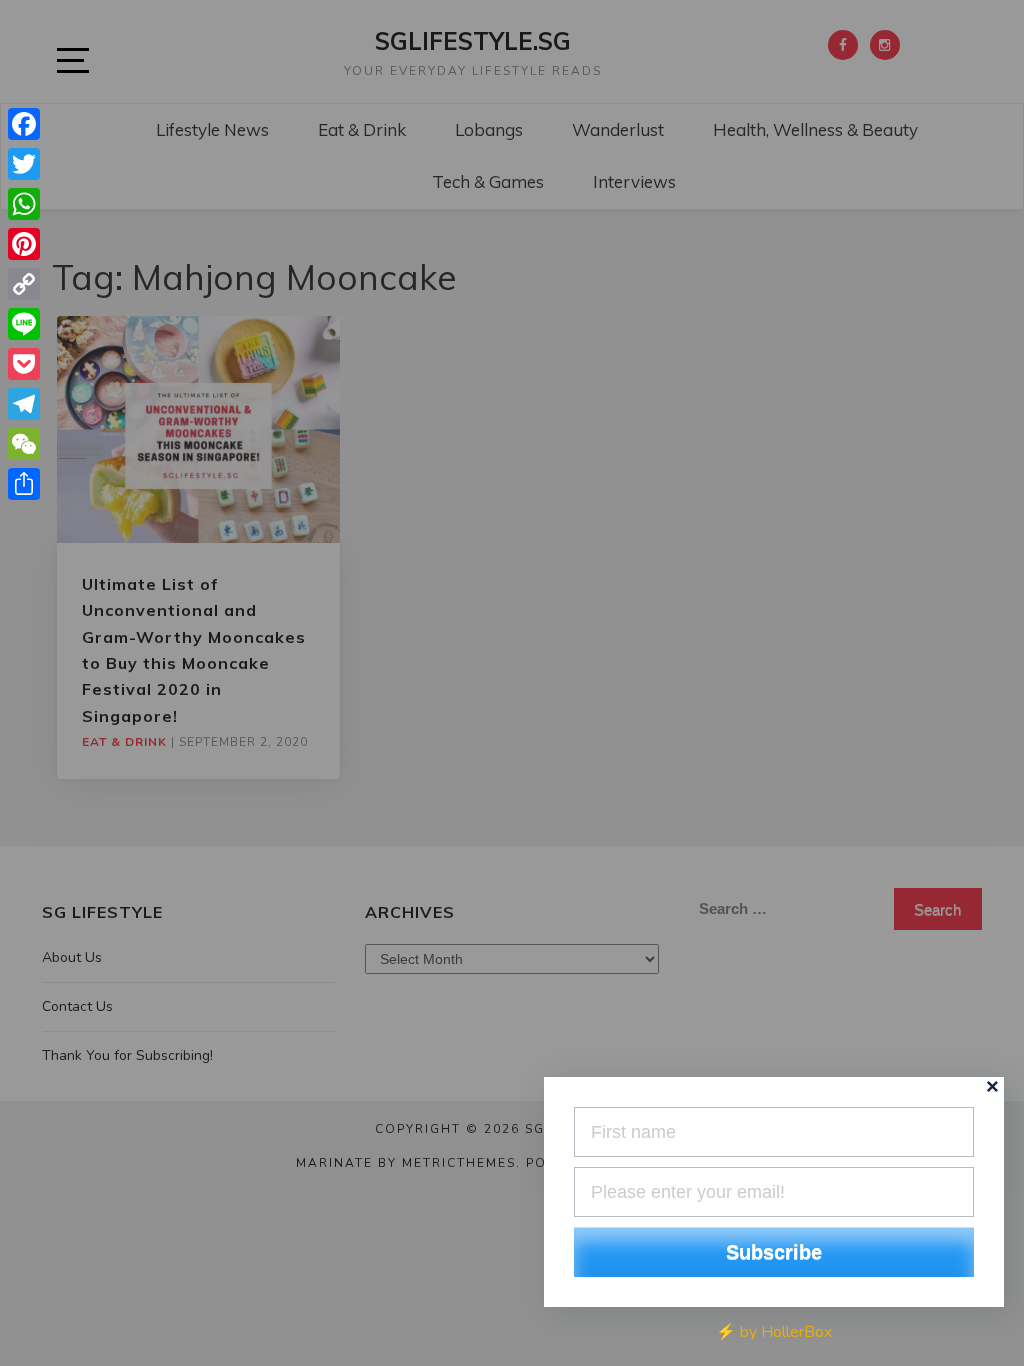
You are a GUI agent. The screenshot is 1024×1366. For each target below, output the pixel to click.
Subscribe (774, 1252)
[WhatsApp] (24, 204)
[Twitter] (24, 164)
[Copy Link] (24, 284)
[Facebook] (24, 124)
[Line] (24, 324)
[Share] (24, 484)
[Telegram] (24, 404)
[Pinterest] (24, 244)
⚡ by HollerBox (774, 1332)
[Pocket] (24, 364)
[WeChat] (24, 444)
